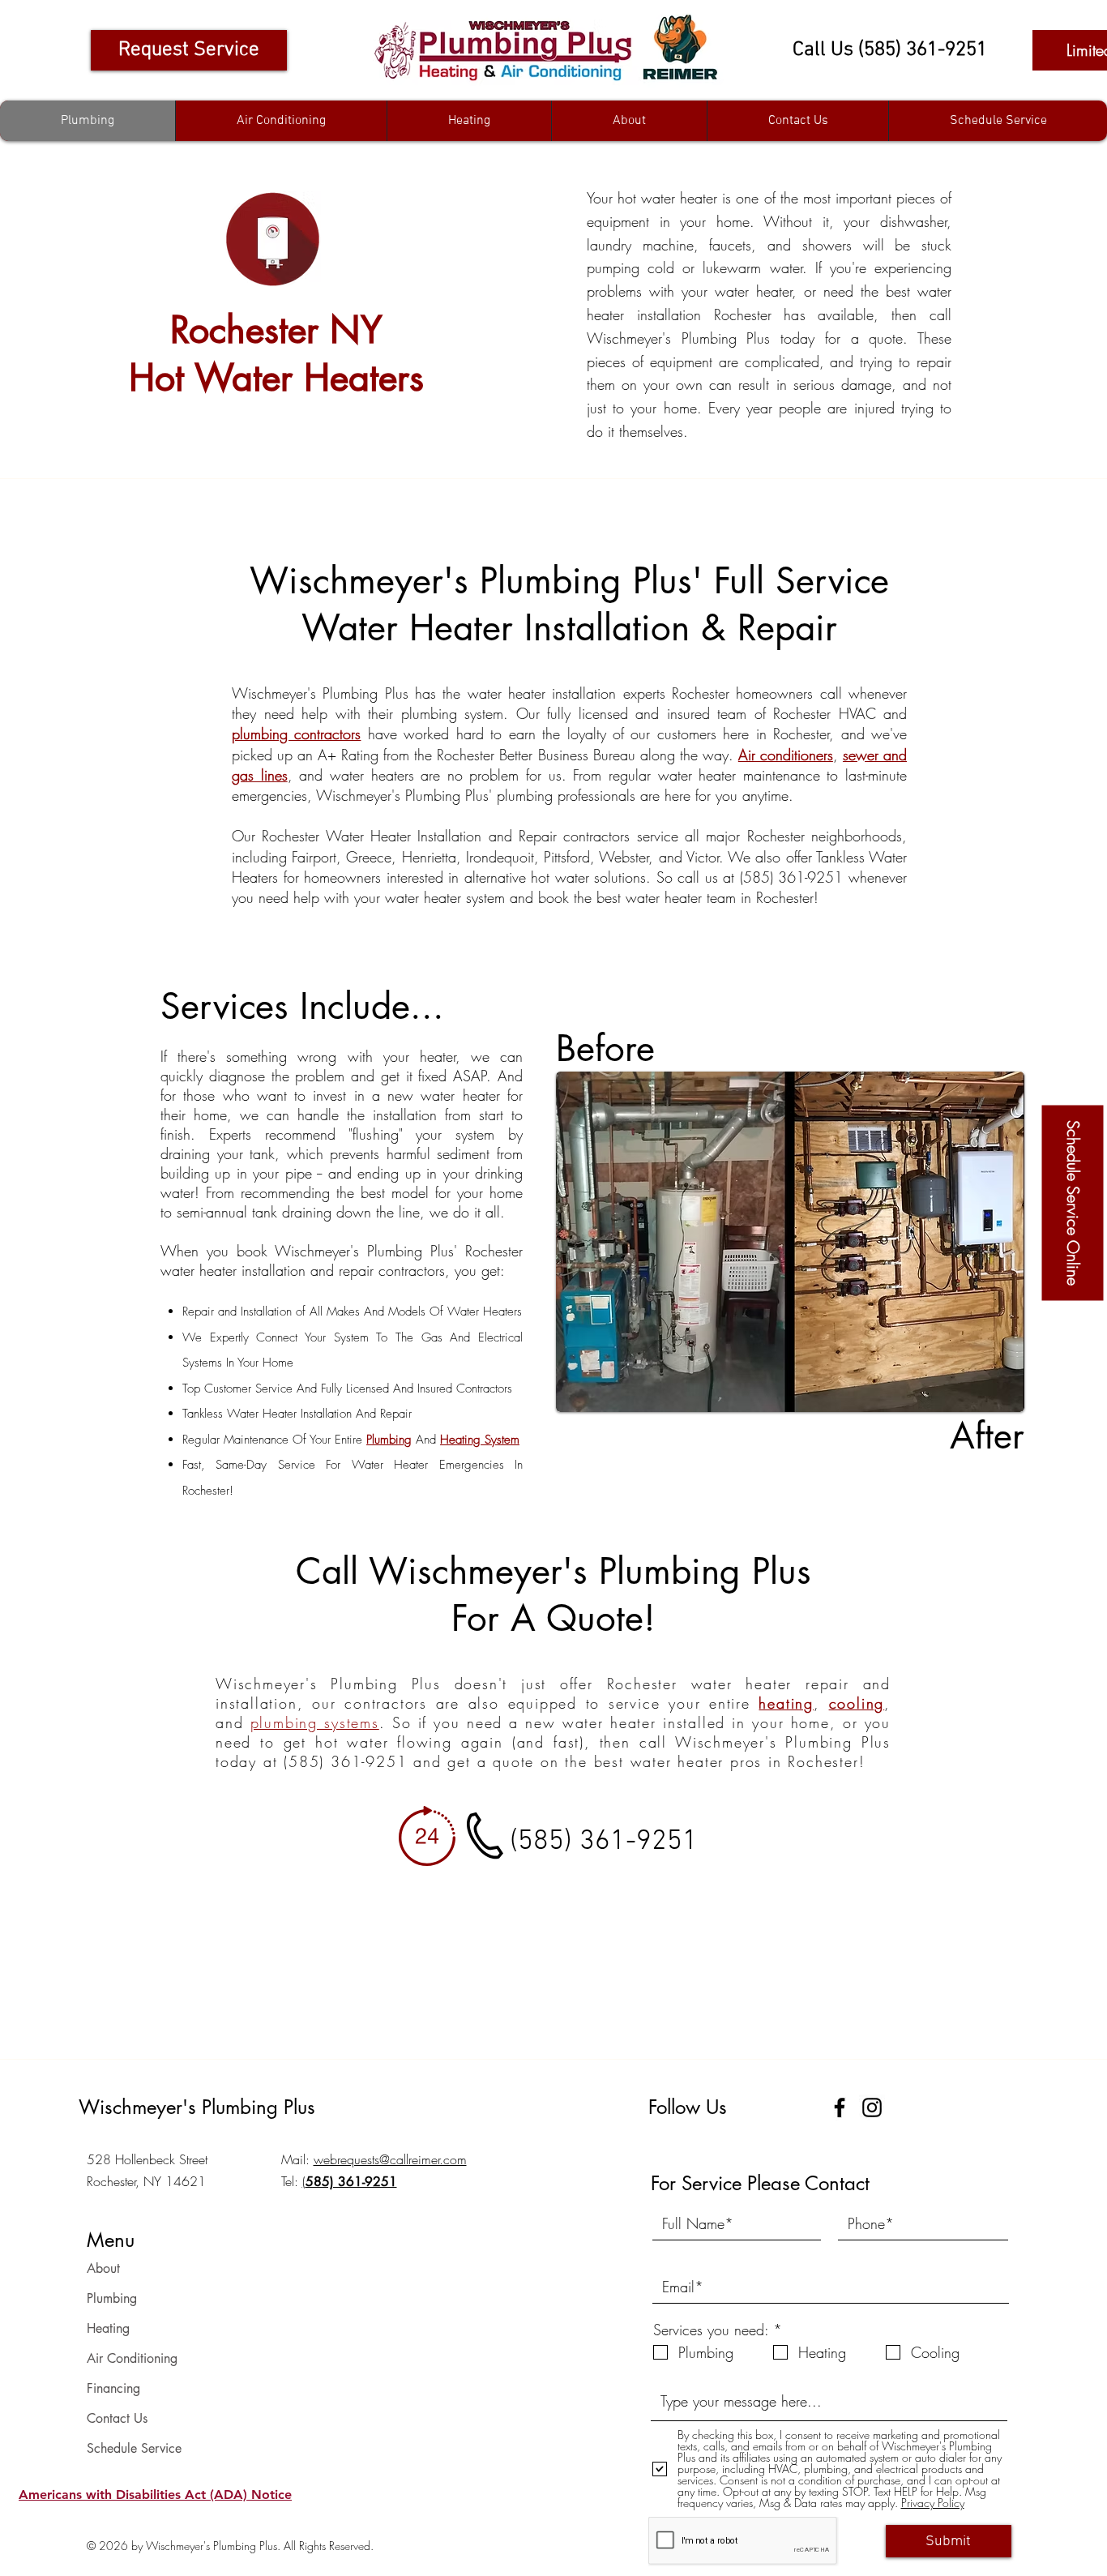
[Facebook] (840, 2107)
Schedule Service (134, 2448)
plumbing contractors (296, 734)
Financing (113, 2388)
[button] (155, 2494)
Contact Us (117, 2418)
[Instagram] (872, 2107)
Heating (108, 2328)
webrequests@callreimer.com (390, 2159)
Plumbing (112, 2298)
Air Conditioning (132, 2358)
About (103, 2268)
